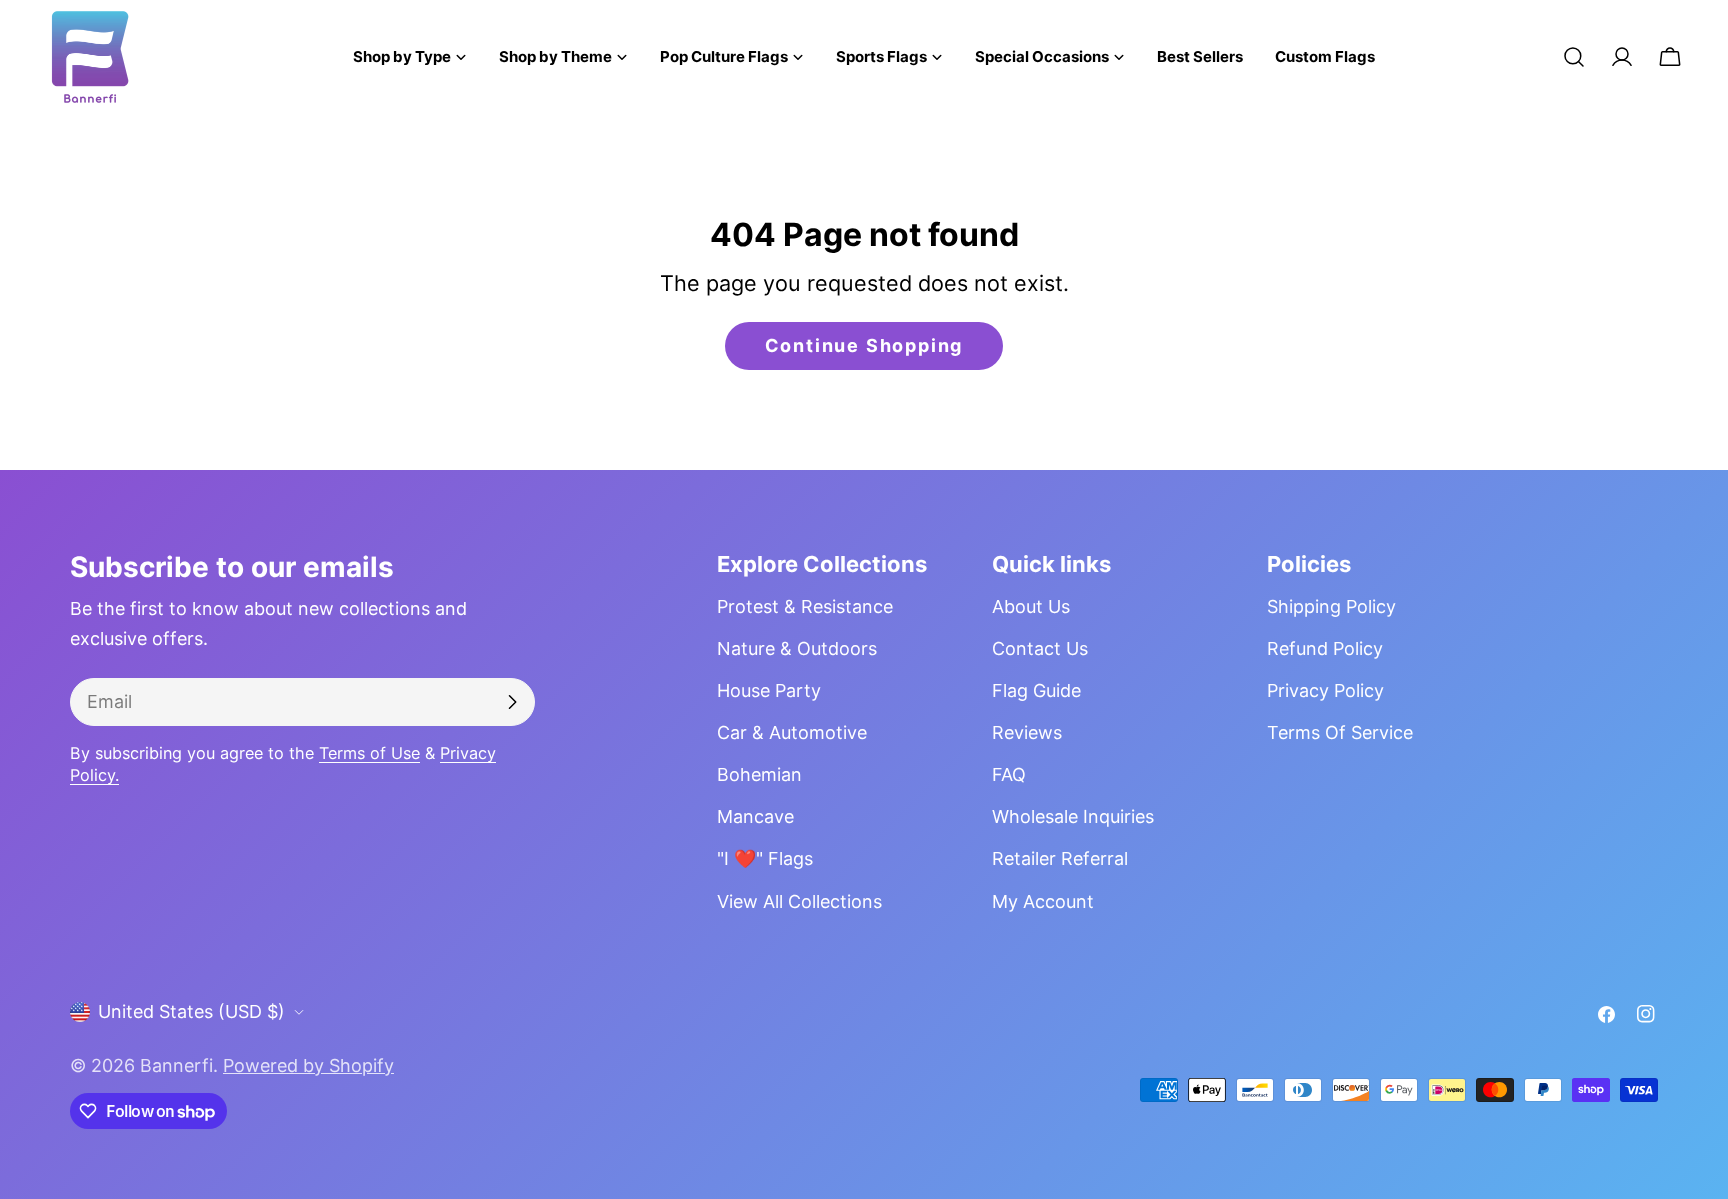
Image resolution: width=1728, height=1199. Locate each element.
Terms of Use (369, 753)
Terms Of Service (1340, 732)
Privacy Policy (1325, 690)
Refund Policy (1325, 648)
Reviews (1027, 732)
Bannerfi (176, 1065)
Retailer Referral (1060, 858)
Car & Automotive (792, 732)
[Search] (1574, 57)
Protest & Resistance (805, 606)
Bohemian (759, 774)
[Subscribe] (512, 702)
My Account (1043, 901)
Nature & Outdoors (797, 648)
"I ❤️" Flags (765, 858)
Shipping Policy (1331, 606)
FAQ (1009, 774)
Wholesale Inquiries (1073, 816)
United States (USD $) (191, 1011)
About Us (1031, 606)
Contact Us (1040, 648)
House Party (769, 690)
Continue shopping (864, 345)
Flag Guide (1036, 690)
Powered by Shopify (308, 1065)
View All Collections (799, 901)
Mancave (755, 816)
